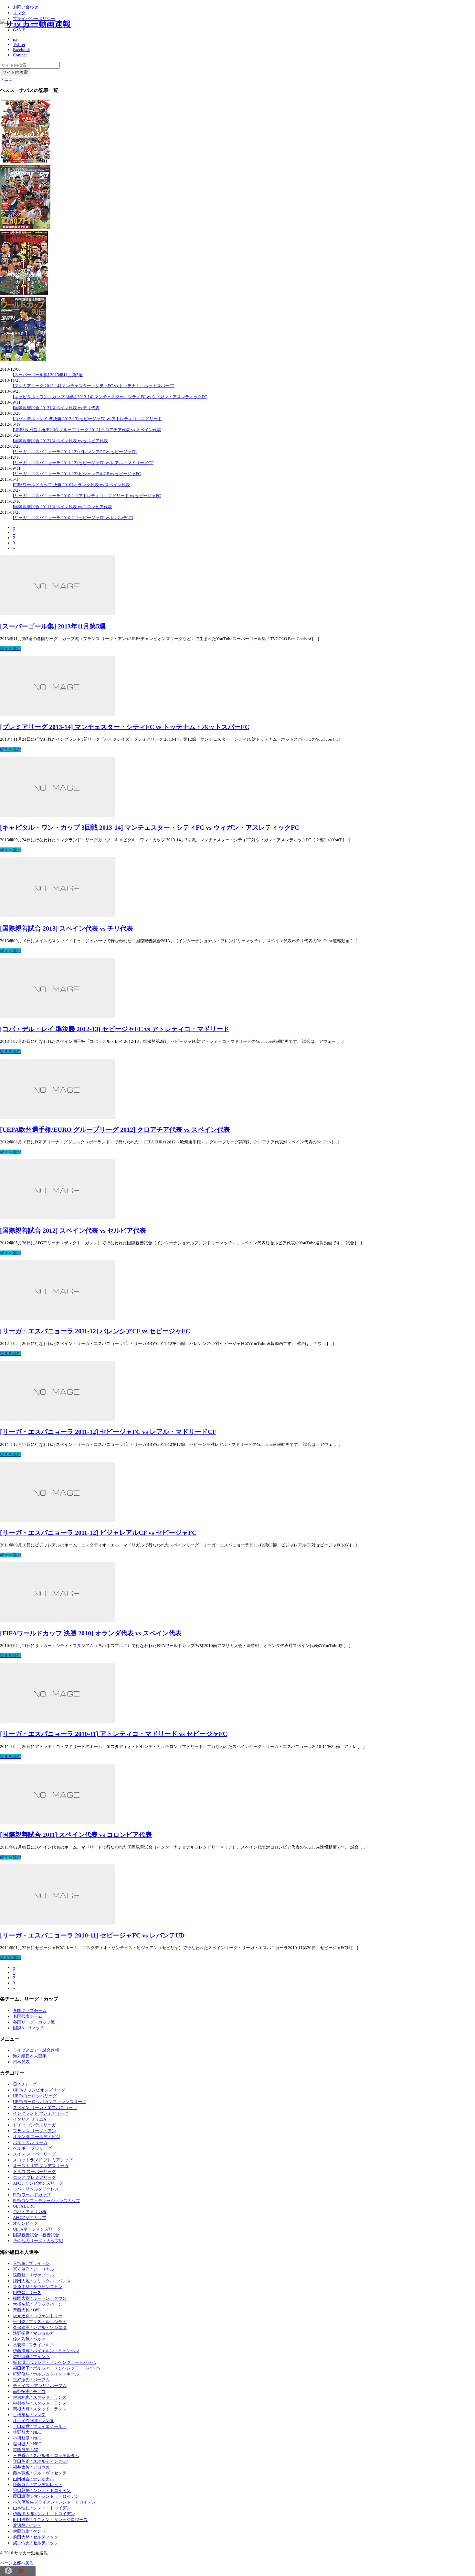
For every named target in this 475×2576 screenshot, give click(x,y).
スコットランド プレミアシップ (43, 2160)
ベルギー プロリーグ (32, 2148)
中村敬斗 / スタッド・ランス (40, 2403)
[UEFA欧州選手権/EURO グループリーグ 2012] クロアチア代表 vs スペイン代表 (87, 430)
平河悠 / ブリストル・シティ (40, 2322)
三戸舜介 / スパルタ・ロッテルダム (46, 2456)
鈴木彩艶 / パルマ (29, 2339)
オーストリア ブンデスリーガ (41, 2166)
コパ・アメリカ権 (30, 2212)
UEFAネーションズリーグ (37, 2229)
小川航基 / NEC (27, 2438)
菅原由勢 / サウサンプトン (38, 2287)
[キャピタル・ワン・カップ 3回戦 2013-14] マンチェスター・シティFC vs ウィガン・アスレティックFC (110, 397)
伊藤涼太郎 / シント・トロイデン (44, 2514)
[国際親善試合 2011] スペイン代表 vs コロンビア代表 (63, 507)
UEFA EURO (24, 2206)
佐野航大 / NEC (27, 2432)
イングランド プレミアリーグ (41, 2113)
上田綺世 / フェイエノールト (40, 2426)
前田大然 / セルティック (36, 2537)
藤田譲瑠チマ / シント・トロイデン (46, 2496)
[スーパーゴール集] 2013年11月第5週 (48, 375)
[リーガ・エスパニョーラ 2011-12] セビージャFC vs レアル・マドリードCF (83, 463)
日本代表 (21, 2062)
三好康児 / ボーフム (31, 2380)
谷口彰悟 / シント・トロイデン (42, 2490)
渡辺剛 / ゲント (27, 2525)
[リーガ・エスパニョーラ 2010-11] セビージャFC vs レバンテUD (73, 518)
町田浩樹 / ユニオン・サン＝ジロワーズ (50, 2520)
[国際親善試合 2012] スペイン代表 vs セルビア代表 (60, 441)
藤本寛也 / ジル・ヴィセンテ (40, 2473)
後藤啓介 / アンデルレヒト (38, 2485)
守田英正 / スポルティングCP (40, 2461)
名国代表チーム (28, 2016)
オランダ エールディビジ (37, 2137)
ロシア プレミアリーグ (34, 2177)
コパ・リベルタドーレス (36, 2189)
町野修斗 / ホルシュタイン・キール (46, 2374)
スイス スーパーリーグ (34, 2154)
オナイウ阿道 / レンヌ (33, 2421)
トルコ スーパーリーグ (34, 2172)
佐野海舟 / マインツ (31, 2357)
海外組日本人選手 (30, 2056)
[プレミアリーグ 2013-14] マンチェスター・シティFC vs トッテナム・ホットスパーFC (94, 386)
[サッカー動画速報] (35, 24)
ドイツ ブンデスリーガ (34, 2125)
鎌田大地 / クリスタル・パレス (42, 2281)
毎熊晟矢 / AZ (26, 2450)
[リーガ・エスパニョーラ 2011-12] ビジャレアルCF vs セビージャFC (77, 474)
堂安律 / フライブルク (33, 2345)
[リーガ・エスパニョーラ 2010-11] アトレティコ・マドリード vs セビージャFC (87, 496)
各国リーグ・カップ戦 (34, 2022)
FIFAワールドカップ (32, 2195)
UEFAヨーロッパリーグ (35, 2096)
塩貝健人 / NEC (27, 2444)
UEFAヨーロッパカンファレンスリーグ (50, 2102)
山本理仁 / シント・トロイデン (42, 2508)
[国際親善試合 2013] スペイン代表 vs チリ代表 (56, 408)
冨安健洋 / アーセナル (33, 2269)
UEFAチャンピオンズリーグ (39, 2090)
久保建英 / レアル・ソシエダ (40, 2327)
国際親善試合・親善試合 (36, 2235)
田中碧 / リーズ (27, 2292)
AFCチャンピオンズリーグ (38, 2183)
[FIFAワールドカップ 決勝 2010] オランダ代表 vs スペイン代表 (71, 485)
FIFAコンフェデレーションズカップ (47, 2201)
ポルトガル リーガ (30, 2142)
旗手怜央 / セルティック (36, 2543)
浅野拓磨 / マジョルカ (33, 2333)
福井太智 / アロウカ (31, 2467)
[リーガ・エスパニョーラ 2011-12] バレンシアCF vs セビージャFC (75, 452)
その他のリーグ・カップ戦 (38, 2241)
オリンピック (26, 2223)
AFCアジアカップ (30, 2217)
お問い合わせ (26, 7)
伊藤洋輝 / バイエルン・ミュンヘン (46, 2351)
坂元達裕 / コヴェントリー (38, 2316)
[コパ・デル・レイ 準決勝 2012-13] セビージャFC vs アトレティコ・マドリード (87, 419)
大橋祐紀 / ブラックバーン (38, 2304)
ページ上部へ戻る (17, 2563)
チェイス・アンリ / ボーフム (40, 2386)
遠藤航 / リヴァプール (33, 2275)
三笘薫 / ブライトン (31, 2263)
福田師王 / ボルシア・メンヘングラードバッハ (57, 2368)
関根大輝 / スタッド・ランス (40, 2409)
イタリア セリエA (30, 2119)
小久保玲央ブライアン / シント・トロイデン (54, 2502)
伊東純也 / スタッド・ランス (40, 2397)
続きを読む (11, 649)
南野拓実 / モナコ (29, 2391)
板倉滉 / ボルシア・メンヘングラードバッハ (54, 2362)
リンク (19, 13)
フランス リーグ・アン (34, 2131)
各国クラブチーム (30, 2010)
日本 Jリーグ (25, 2084)
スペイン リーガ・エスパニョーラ (45, 2107)
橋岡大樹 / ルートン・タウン (40, 2298)
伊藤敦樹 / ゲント (29, 2531)
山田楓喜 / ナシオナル (33, 2479)
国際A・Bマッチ (28, 2028)
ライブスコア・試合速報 (36, 2050)
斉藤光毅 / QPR (27, 2310)
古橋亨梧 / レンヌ (29, 2415)
